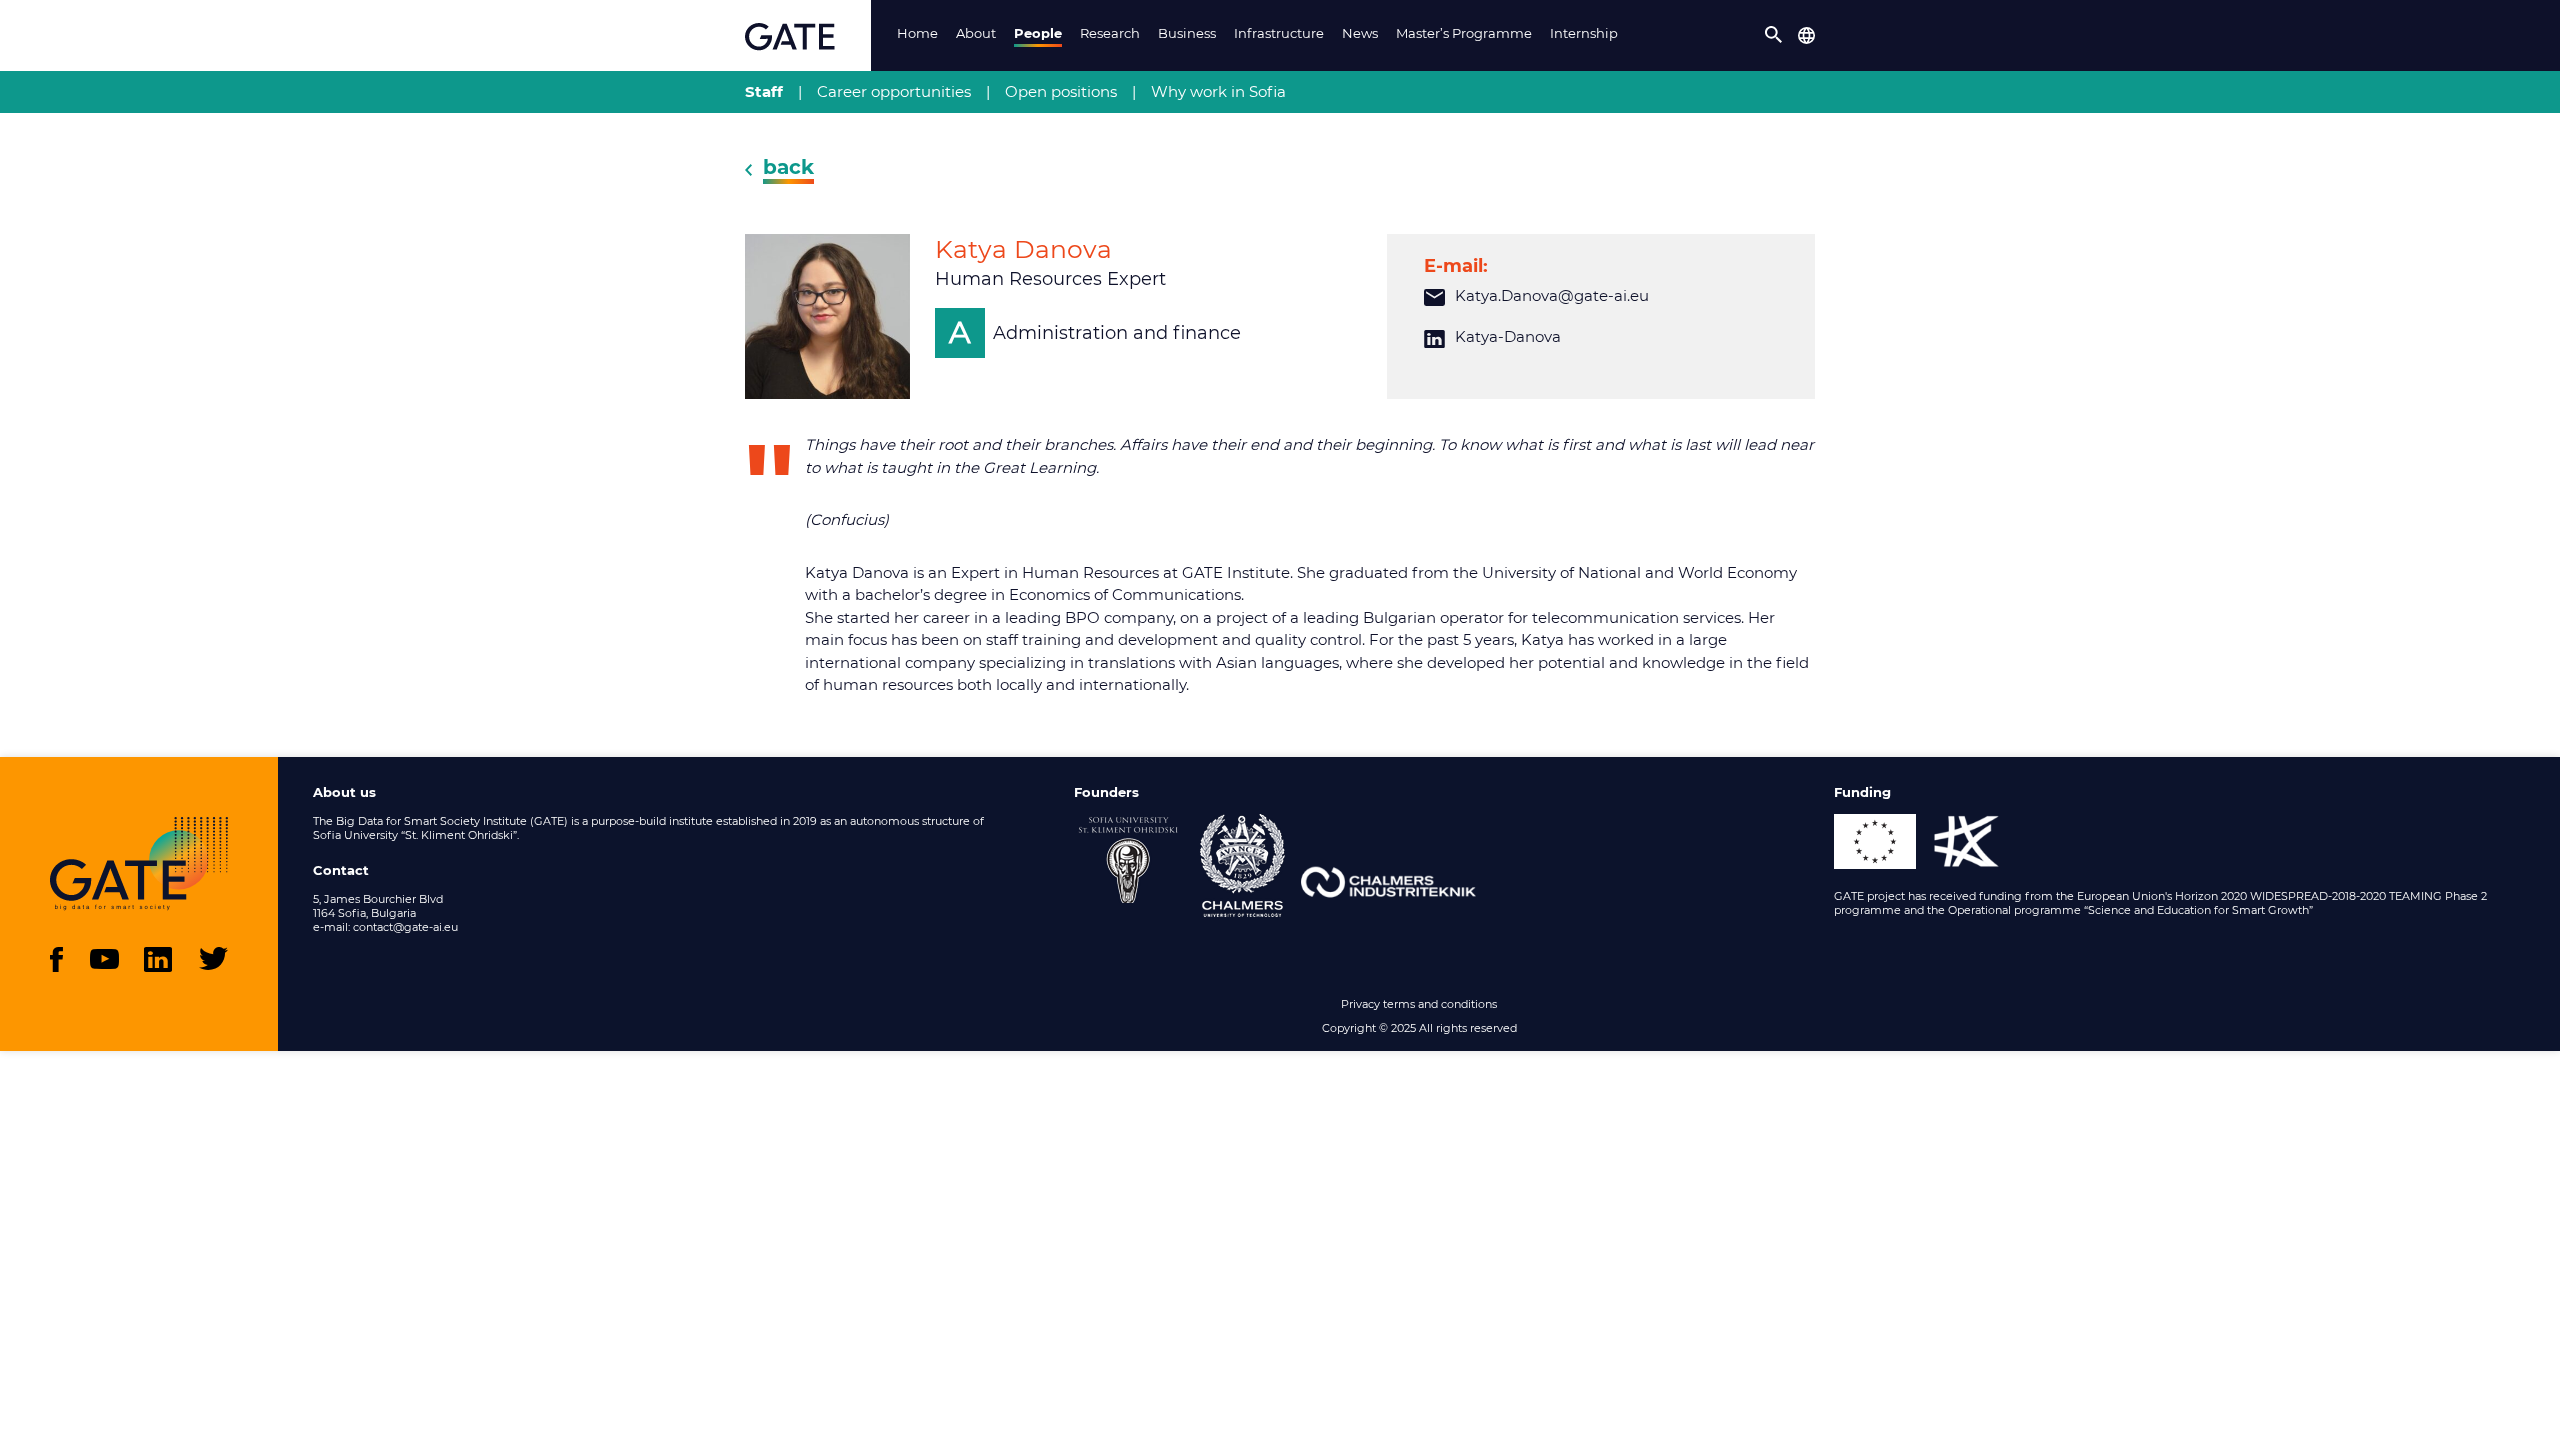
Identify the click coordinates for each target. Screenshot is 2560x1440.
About (976, 33)
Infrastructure (1279, 33)
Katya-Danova (1508, 336)
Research (1110, 33)
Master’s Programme (1464, 33)
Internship (1584, 33)
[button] (1774, 35)
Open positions (1061, 91)
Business (1187, 33)
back (788, 167)
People (1038, 33)
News (1360, 33)
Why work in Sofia (1218, 91)
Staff (764, 91)
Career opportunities (894, 91)
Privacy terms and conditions (1419, 1004)
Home (917, 33)
